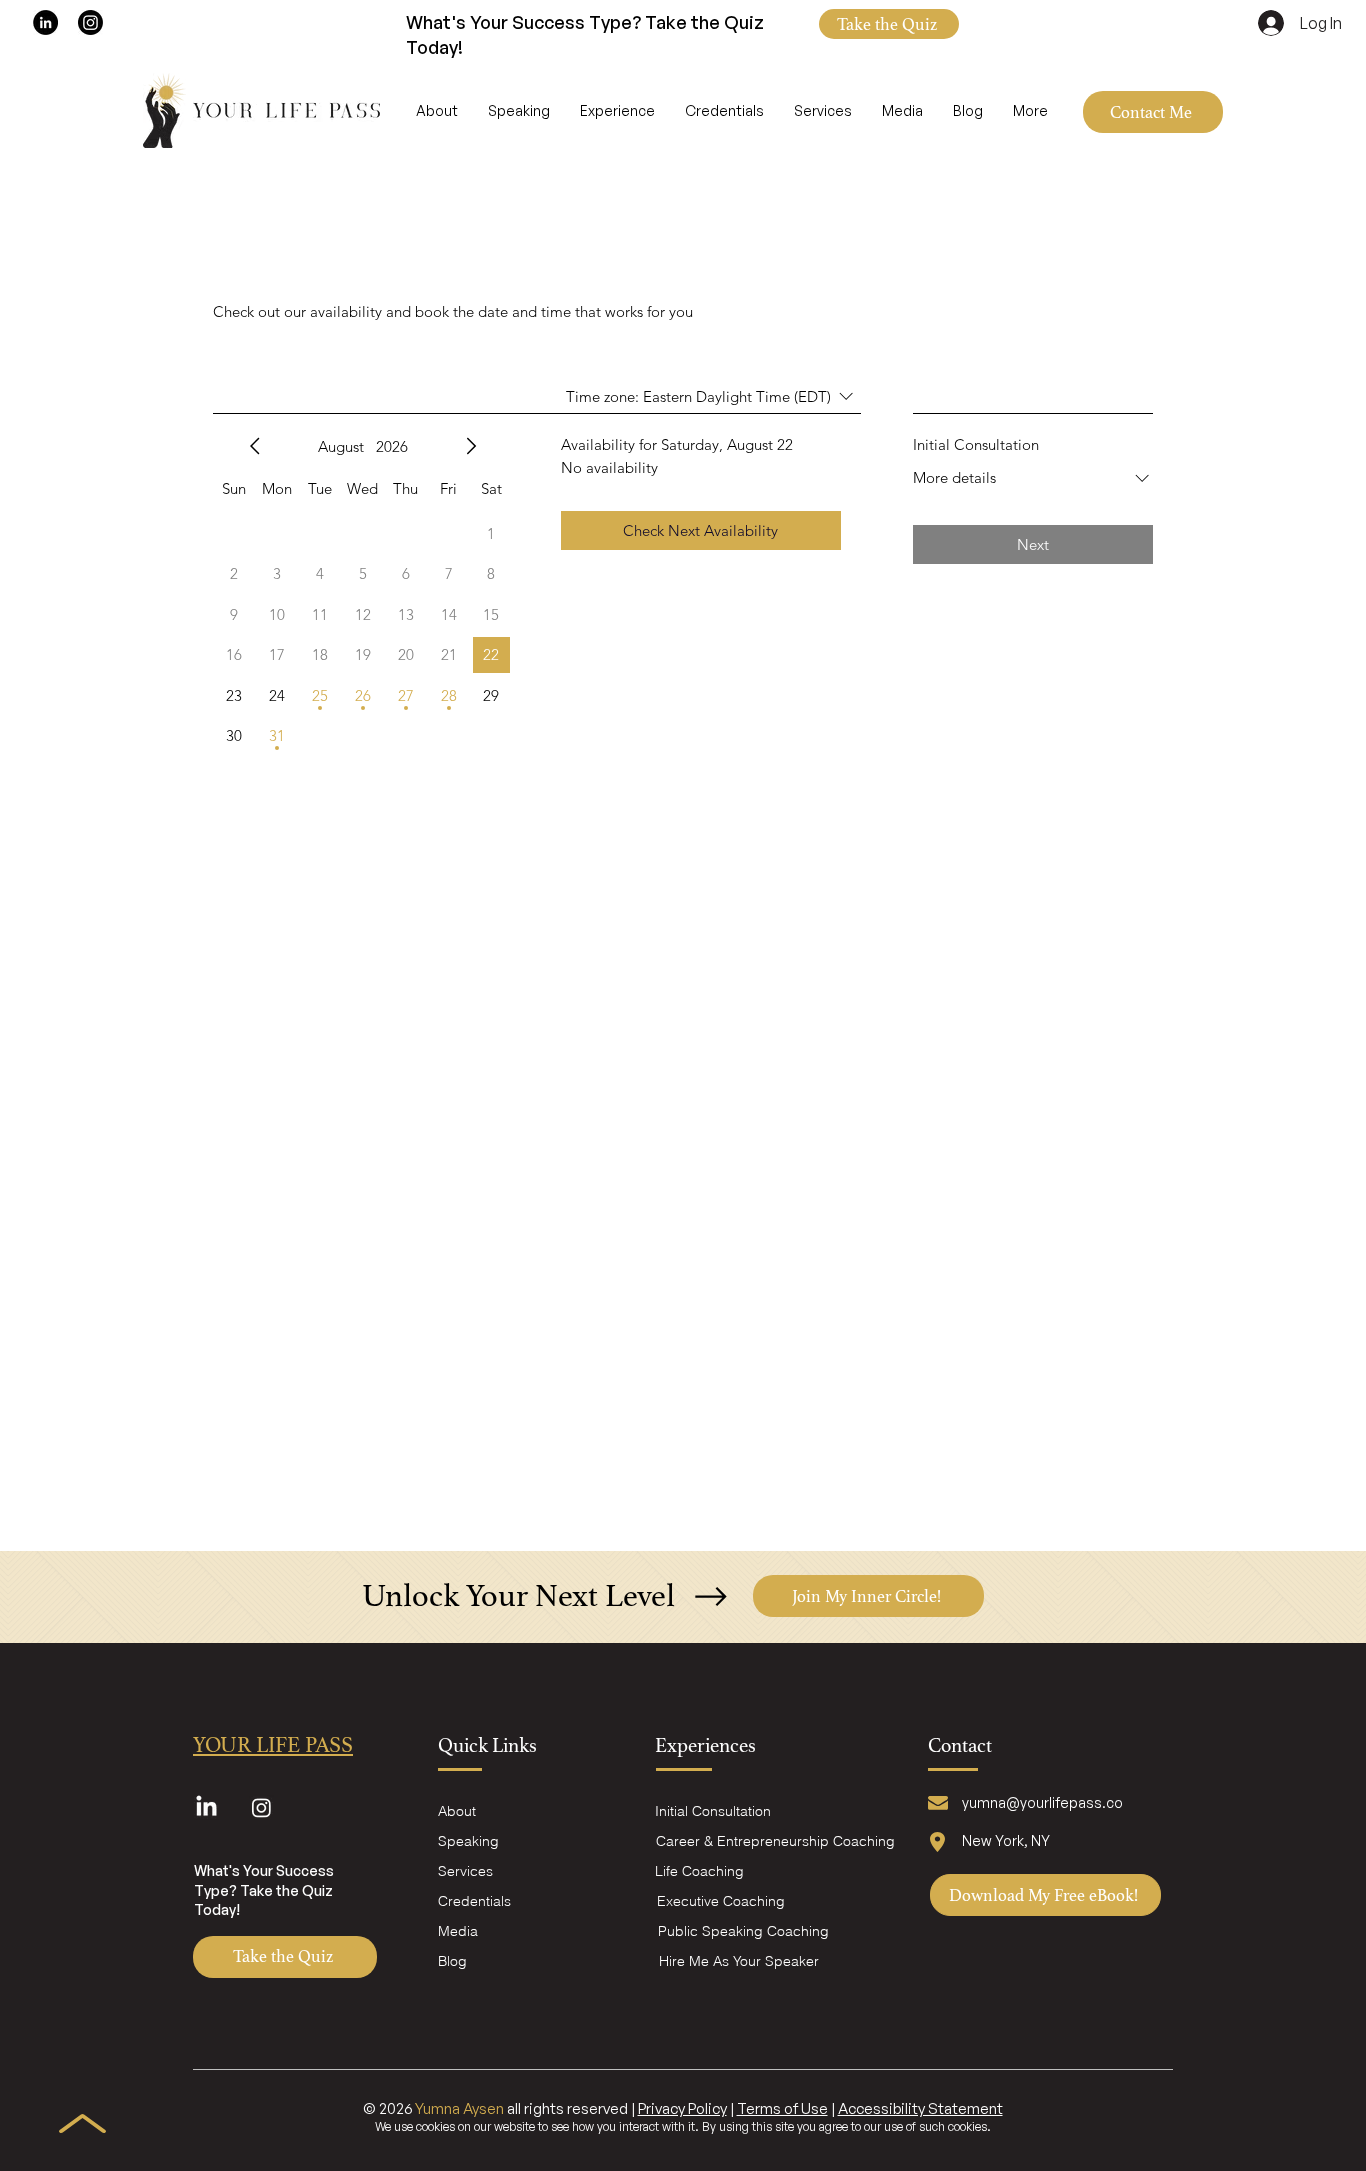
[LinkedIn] (45, 22)
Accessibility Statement (920, 2108)
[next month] (471, 446)
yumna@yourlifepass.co (1042, 1802)
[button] (889, 24)
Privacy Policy (682, 2108)
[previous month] (255, 446)
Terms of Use (782, 2108)
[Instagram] (90, 22)
